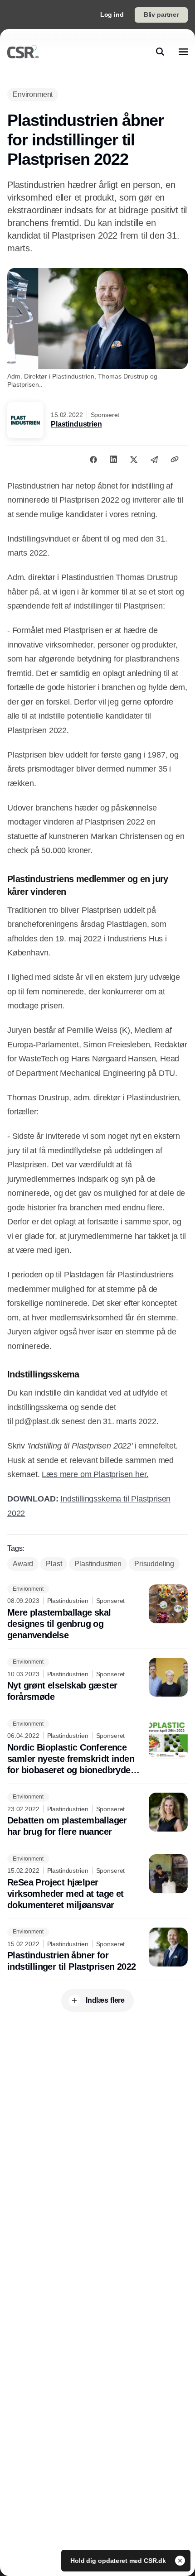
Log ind (112, 14)
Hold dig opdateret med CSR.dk (119, 2561)
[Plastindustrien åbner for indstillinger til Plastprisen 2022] (97, 1950)
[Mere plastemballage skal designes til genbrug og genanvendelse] (97, 1613)
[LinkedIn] (113, 459)
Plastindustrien (76, 424)
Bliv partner (161, 14)
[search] (160, 52)
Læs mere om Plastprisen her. (95, 1474)
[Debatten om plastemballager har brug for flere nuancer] (97, 1815)
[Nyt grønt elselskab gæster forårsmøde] (97, 1680)
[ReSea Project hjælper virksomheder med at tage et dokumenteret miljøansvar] (97, 1883)
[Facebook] (93, 459)
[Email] (154, 459)
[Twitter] (134, 459)
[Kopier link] (175, 459)
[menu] (183, 52)
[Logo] (23, 52)
